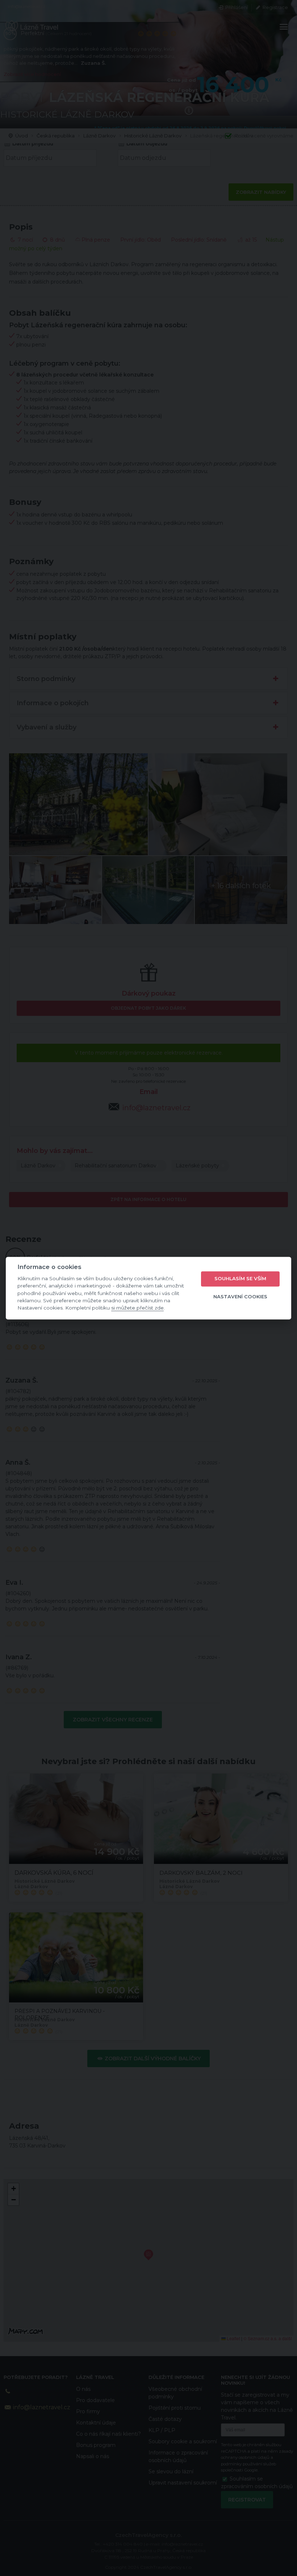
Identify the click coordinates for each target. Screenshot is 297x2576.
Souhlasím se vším (240, 1279)
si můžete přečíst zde (137, 1308)
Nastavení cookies (240, 1297)
